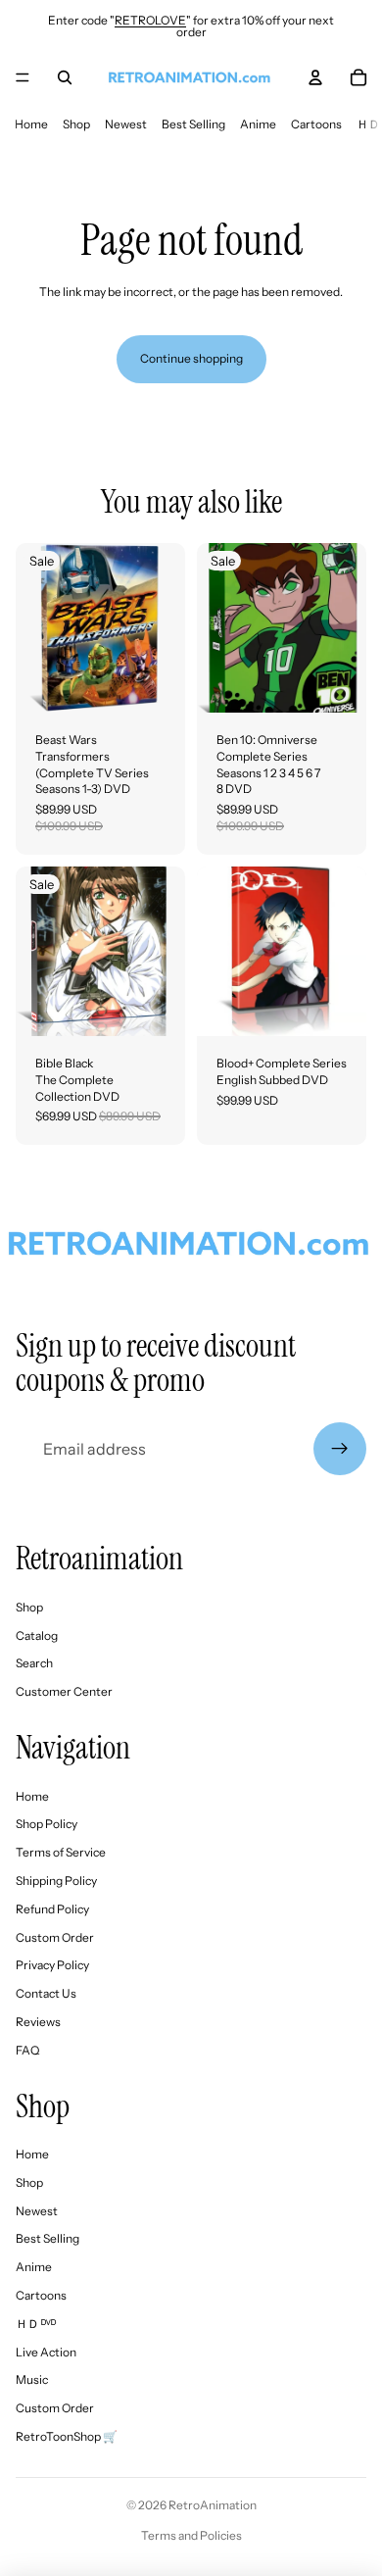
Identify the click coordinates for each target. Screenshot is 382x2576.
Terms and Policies (191, 2535)
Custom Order (55, 1937)
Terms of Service (61, 1852)
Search (34, 1663)
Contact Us (46, 1993)
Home (31, 124)
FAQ (27, 2050)
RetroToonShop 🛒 (67, 2436)
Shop (76, 124)
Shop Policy (47, 1824)
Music (32, 2379)
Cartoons (316, 124)
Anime (258, 124)
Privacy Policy (52, 1965)
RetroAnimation (213, 2505)
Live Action (46, 2352)
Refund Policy (52, 1909)
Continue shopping (191, 358)
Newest (126, 124)
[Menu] (23, 77)
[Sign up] (340, 1449)
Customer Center (64, 1691)
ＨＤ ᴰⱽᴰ (36, 2324)
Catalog (37, 1635)
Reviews (38, 2022)
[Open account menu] (315, 77)
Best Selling (193, 124)
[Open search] (65, 77)
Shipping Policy (56, 1881)
